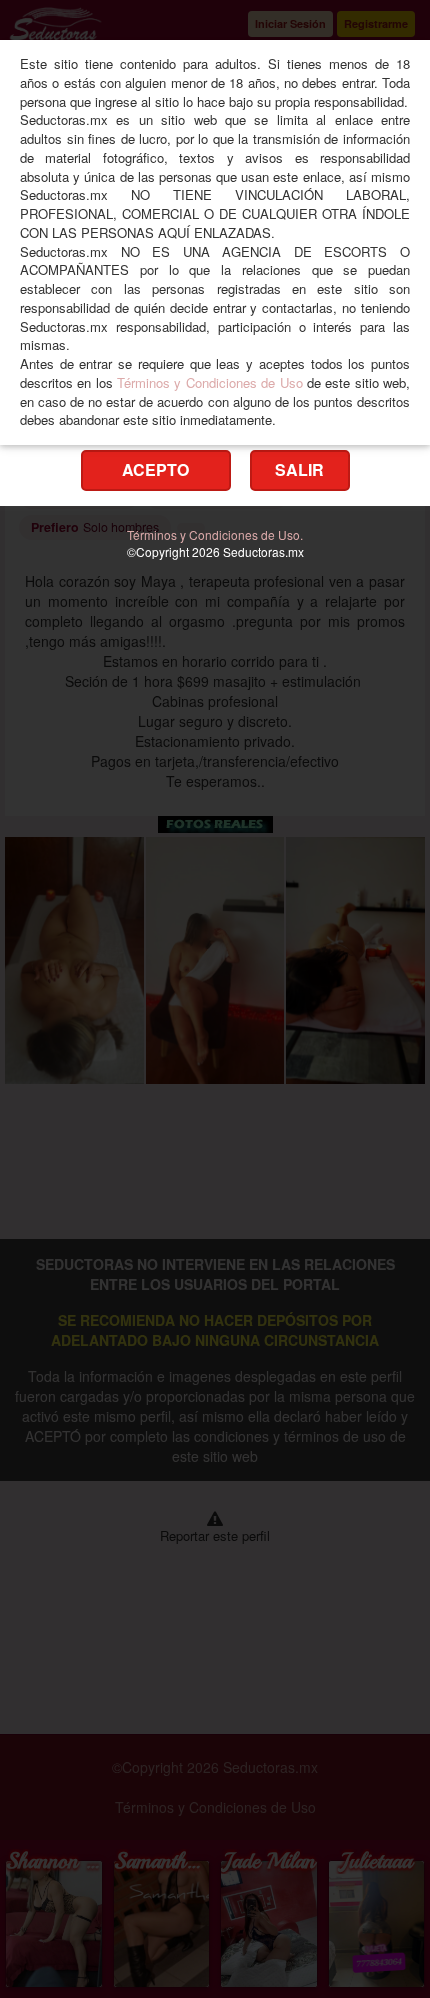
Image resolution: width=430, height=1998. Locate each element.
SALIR (299, 469)
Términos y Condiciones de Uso (209, 382)
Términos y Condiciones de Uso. (215, 534)
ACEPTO (155, 469)
